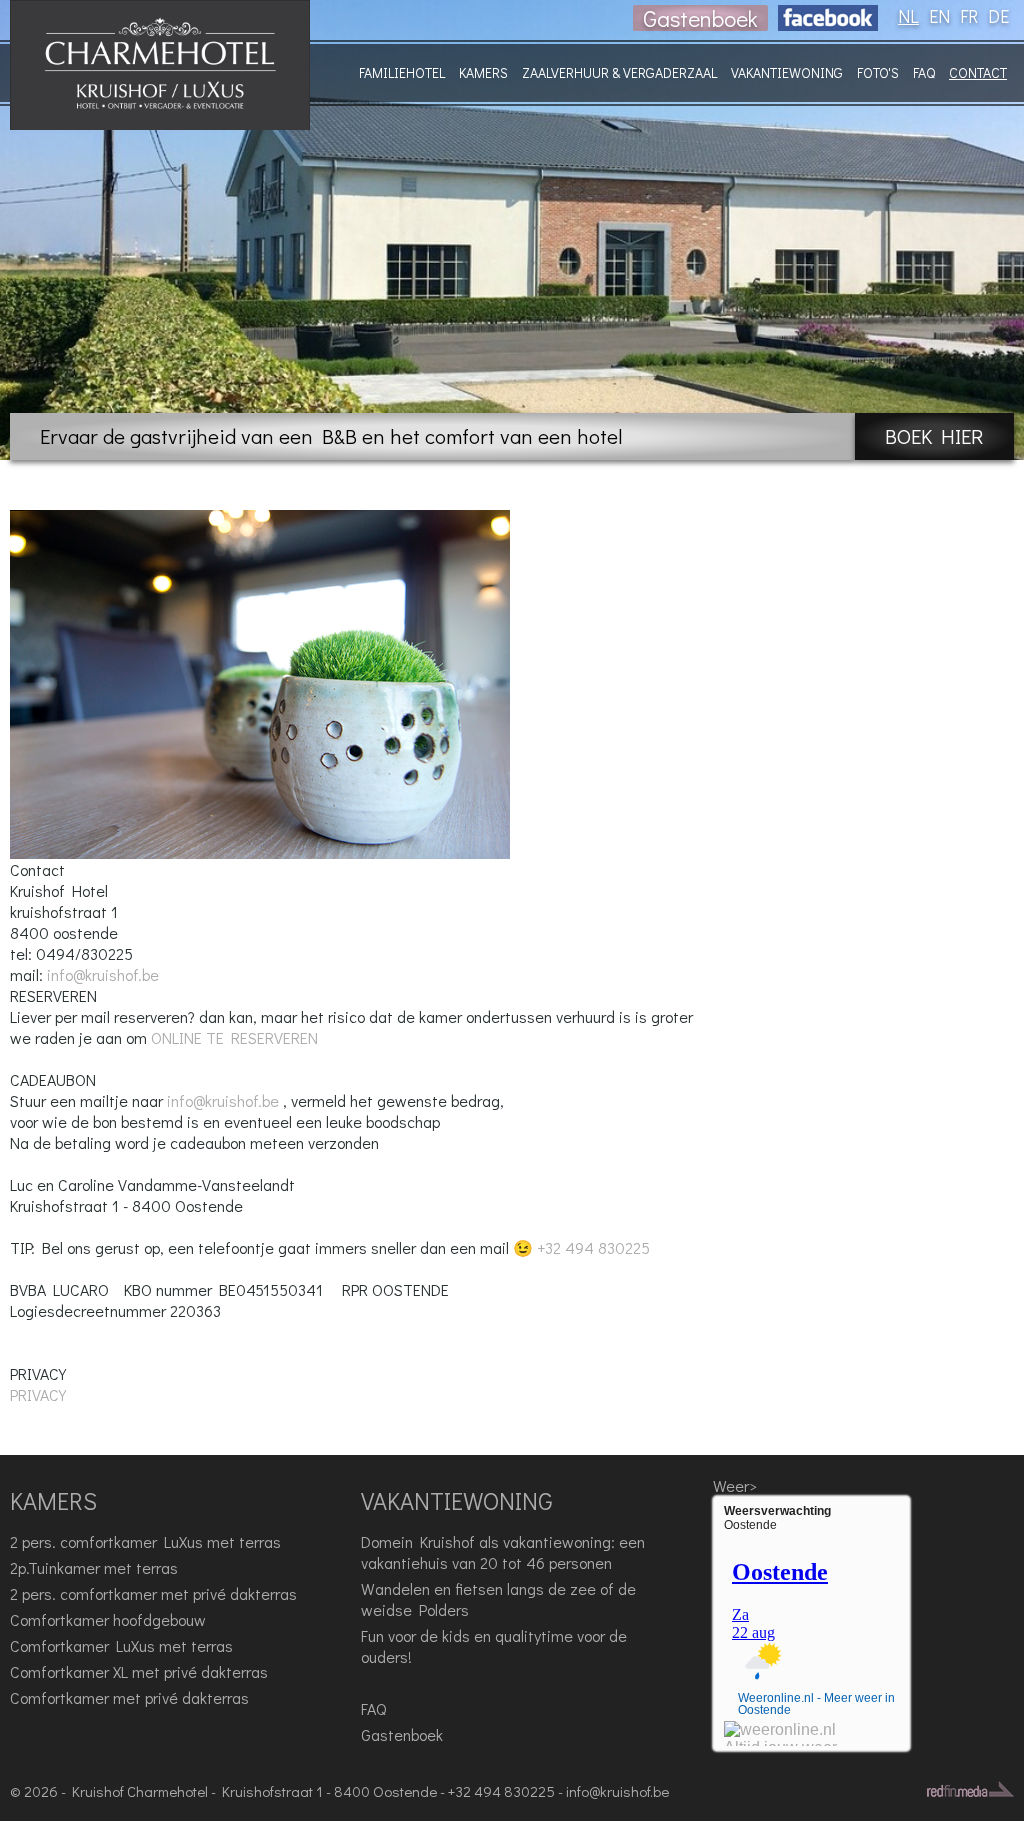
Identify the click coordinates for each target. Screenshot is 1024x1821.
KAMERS (483, 72)
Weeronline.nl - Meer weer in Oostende (816, 1704)
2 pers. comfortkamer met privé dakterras (153, 1593)
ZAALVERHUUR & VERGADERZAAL (619, 72)
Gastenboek (700, 18)
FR (969, 16)
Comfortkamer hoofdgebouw (108, 1619)
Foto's (878, 72)
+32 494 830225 (593, 1247)
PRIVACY (38, 1394)
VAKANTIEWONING (787, 72)
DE (998, 16)
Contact (978, 72)
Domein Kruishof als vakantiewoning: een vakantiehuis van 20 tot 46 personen (503, 1552)
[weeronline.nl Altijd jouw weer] (780, 1733)
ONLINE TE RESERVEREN (234, 1037)
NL (908, 16)
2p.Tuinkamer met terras (94, 1567)
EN (939, 16)
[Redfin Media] (970, 1789)
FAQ (924, 72)
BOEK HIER (934, 436)
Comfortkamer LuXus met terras (121, 1645)
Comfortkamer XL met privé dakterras (139, 1671)
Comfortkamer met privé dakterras (129, 1697)
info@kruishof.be (103, 974)
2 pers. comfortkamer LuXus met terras (145, 1541)
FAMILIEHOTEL (402, 72)
